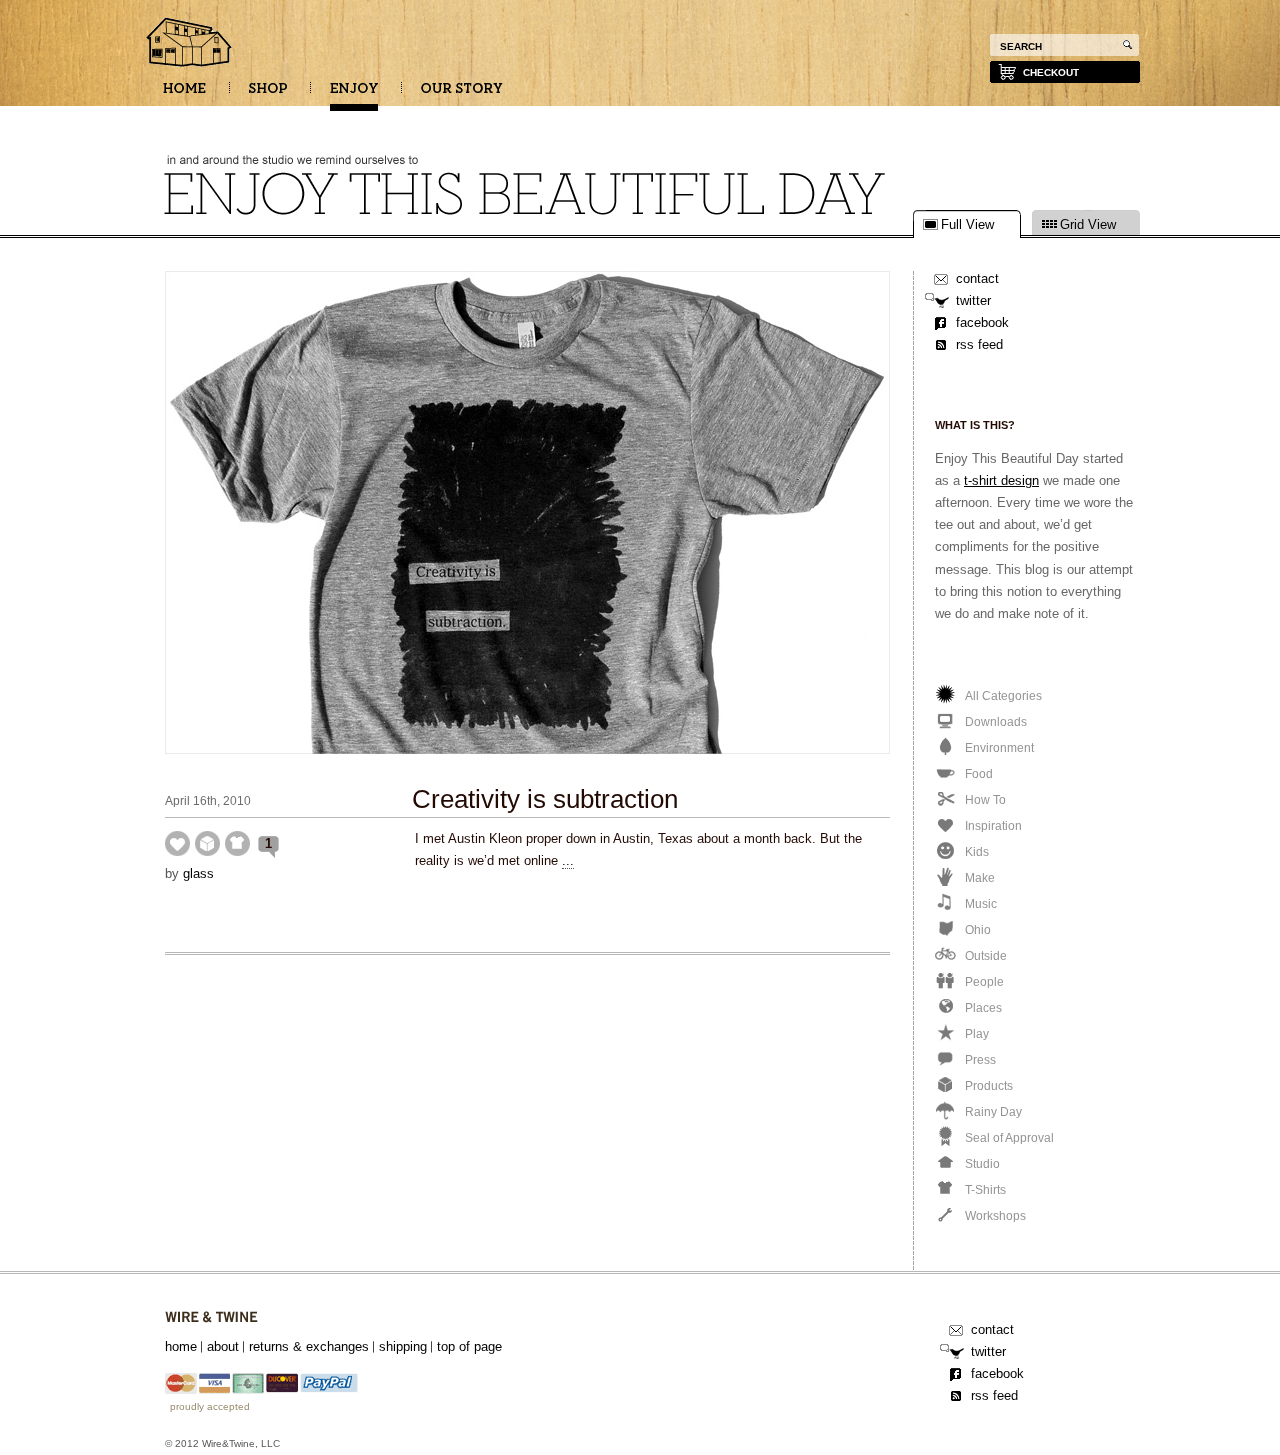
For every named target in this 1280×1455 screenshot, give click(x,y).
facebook (982, 322)
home (181, 1346)
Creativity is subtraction (545, 799)
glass (198, 873)
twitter (973, 300)
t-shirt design (1001, 481)
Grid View (1088, 225)
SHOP (268, 95)
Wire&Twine (211, 1317)
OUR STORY (462, 95)
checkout (1051, 72)
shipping (403, 1346)
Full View (967, 225)
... (568, 860)
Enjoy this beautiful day (190, 44)
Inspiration (177, 843)
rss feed (979, 344)
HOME (184, 95)
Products (207, 843)
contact (977, 278)
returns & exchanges (309, 1346)
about (223, 1346)
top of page (469, 1346)
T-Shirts (237, 843)
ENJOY (354, 95)
